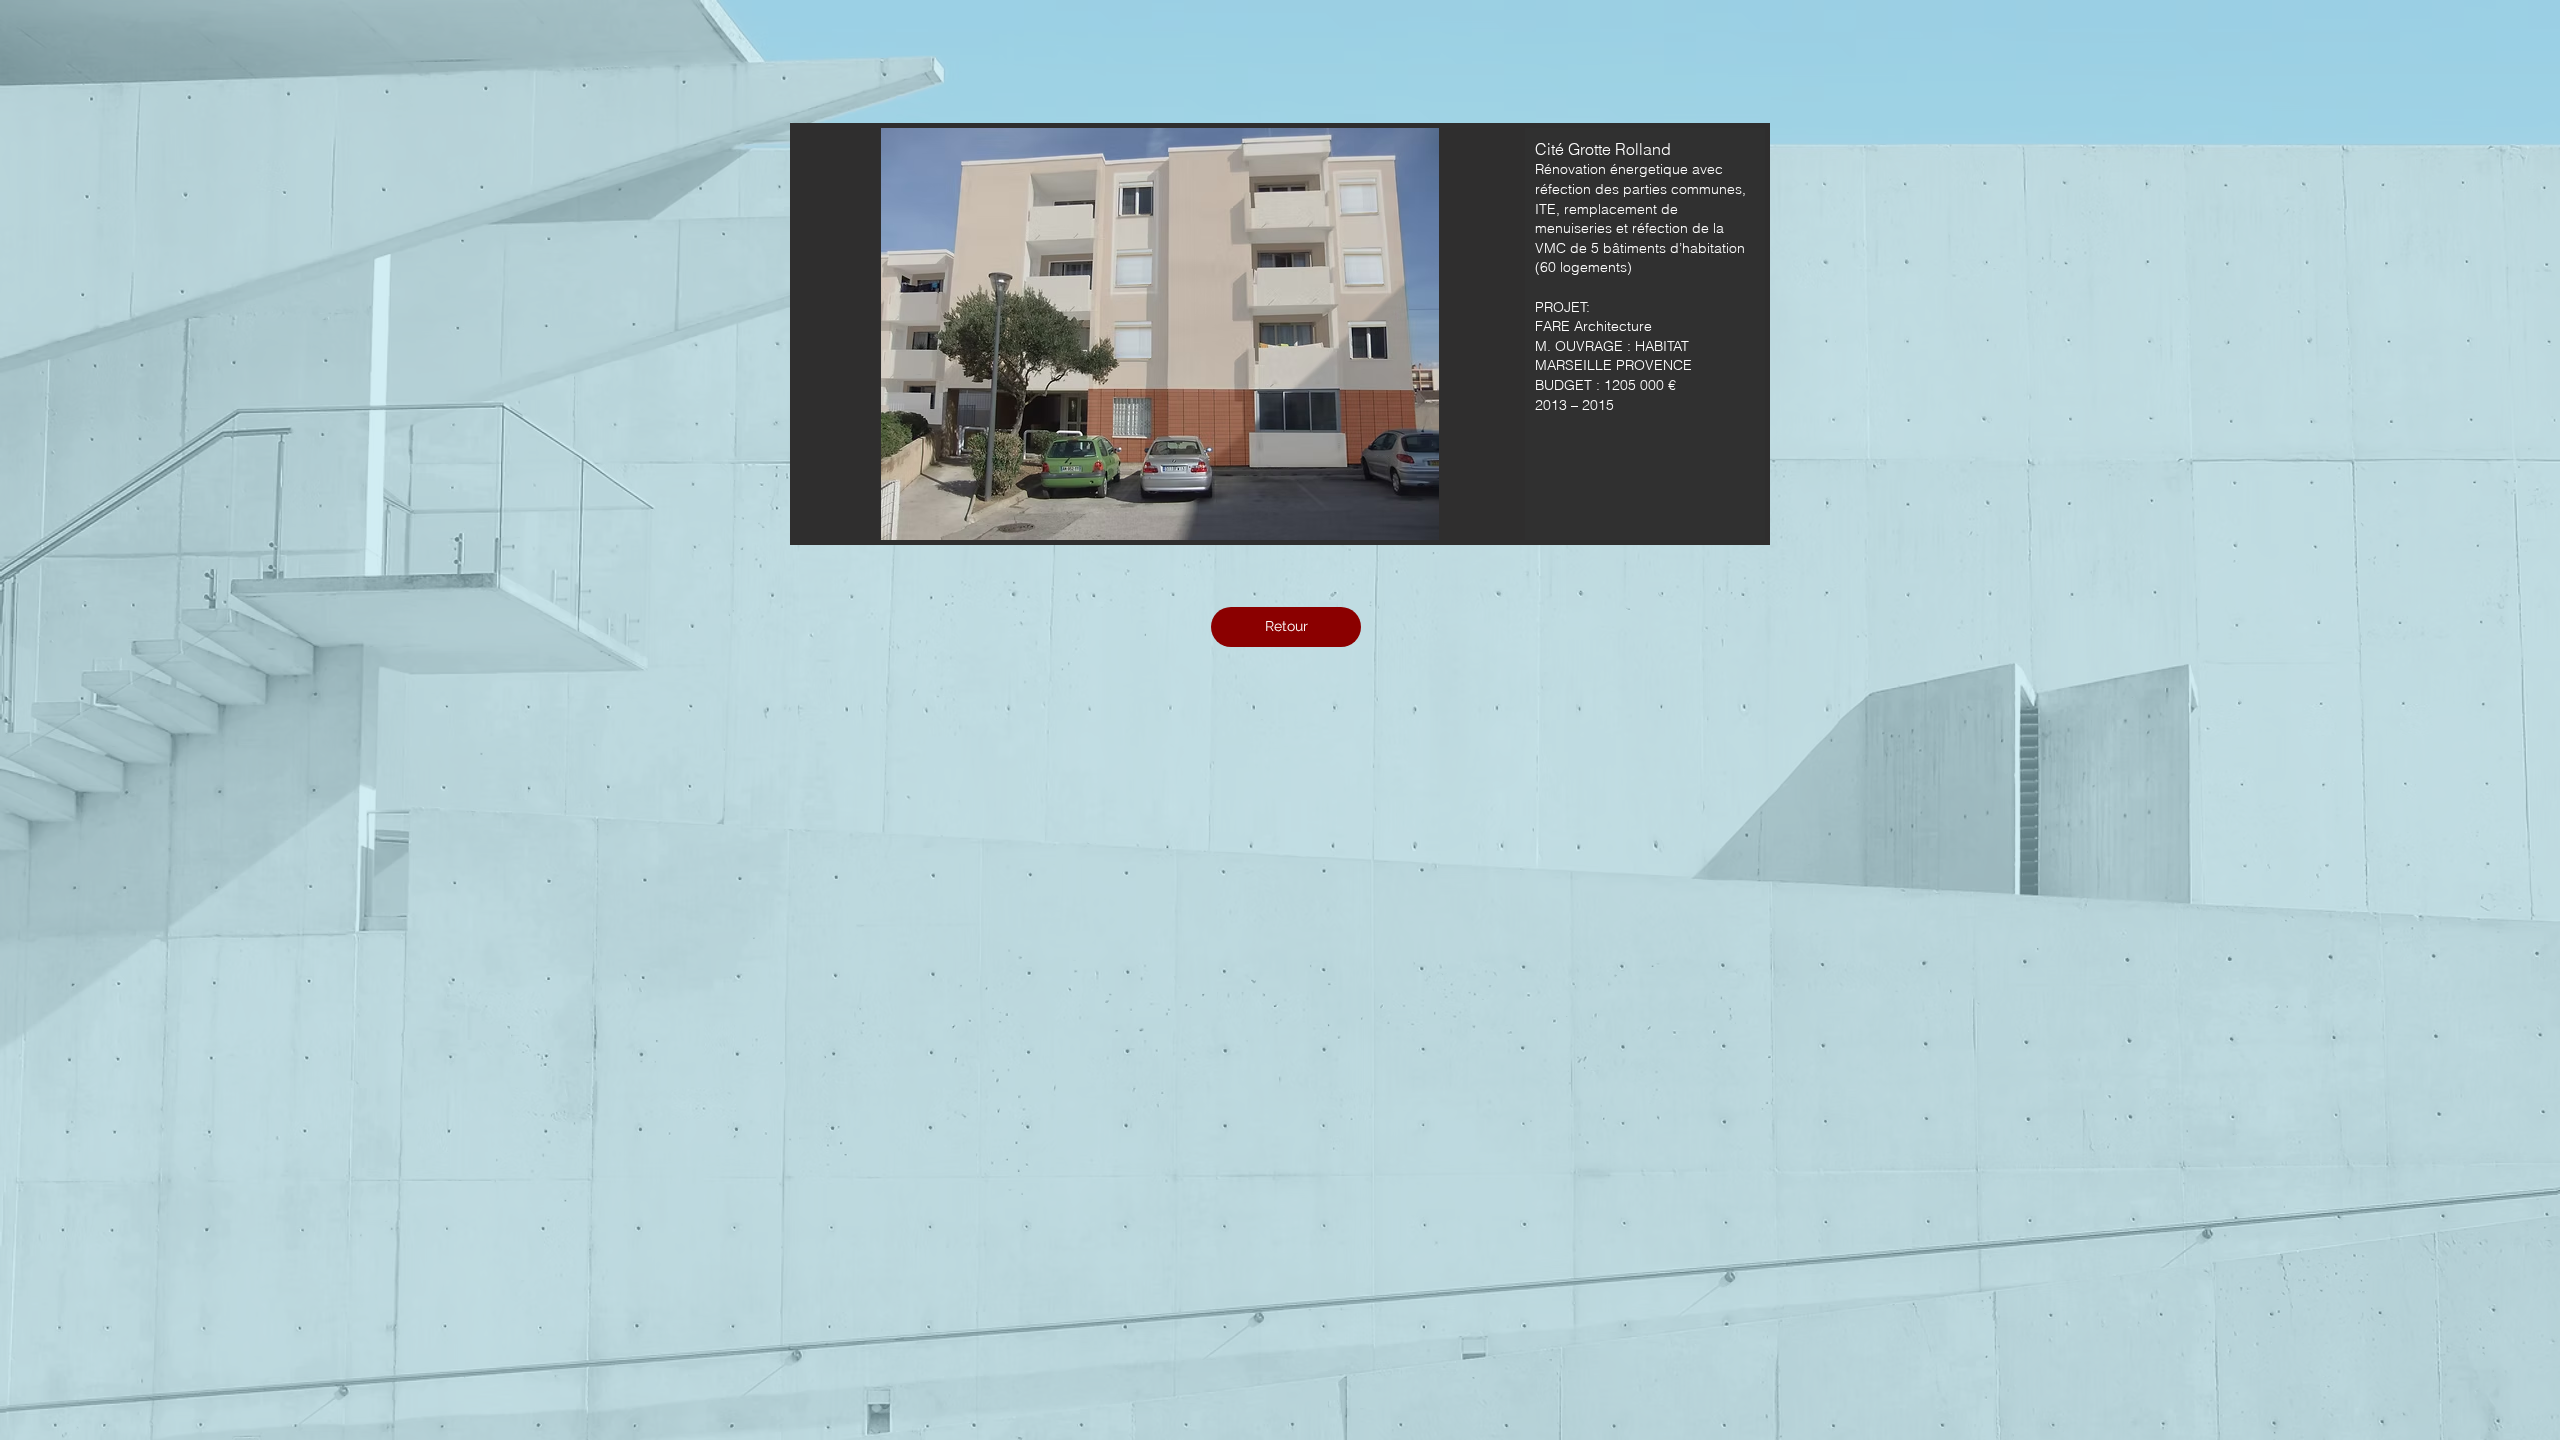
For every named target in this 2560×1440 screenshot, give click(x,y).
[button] (1280, 334)
